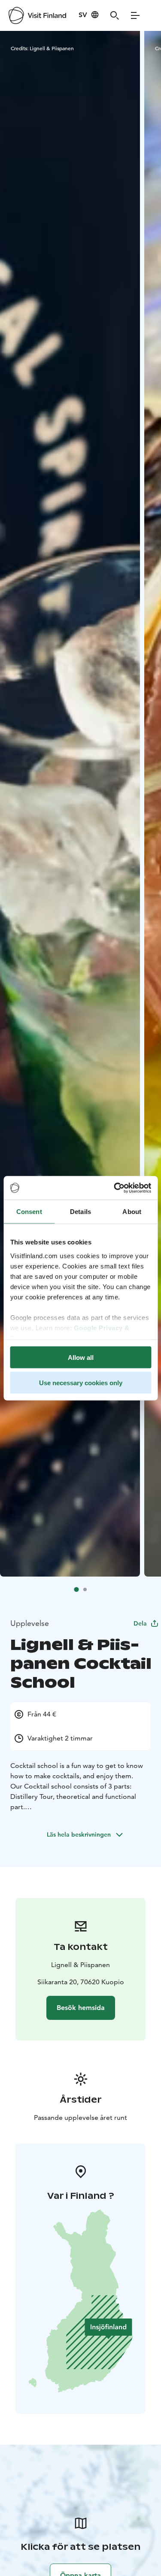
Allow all (81, 1358)
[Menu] (135, 15)
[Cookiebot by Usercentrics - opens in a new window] (115, 1188)
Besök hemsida (81, 2008)
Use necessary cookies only (81, 1382)
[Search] (115, 15)
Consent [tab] (29, 1212)
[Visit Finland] (37, 15)
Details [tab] (80, 1212)
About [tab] (132, 1212)
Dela (140, 1623)
